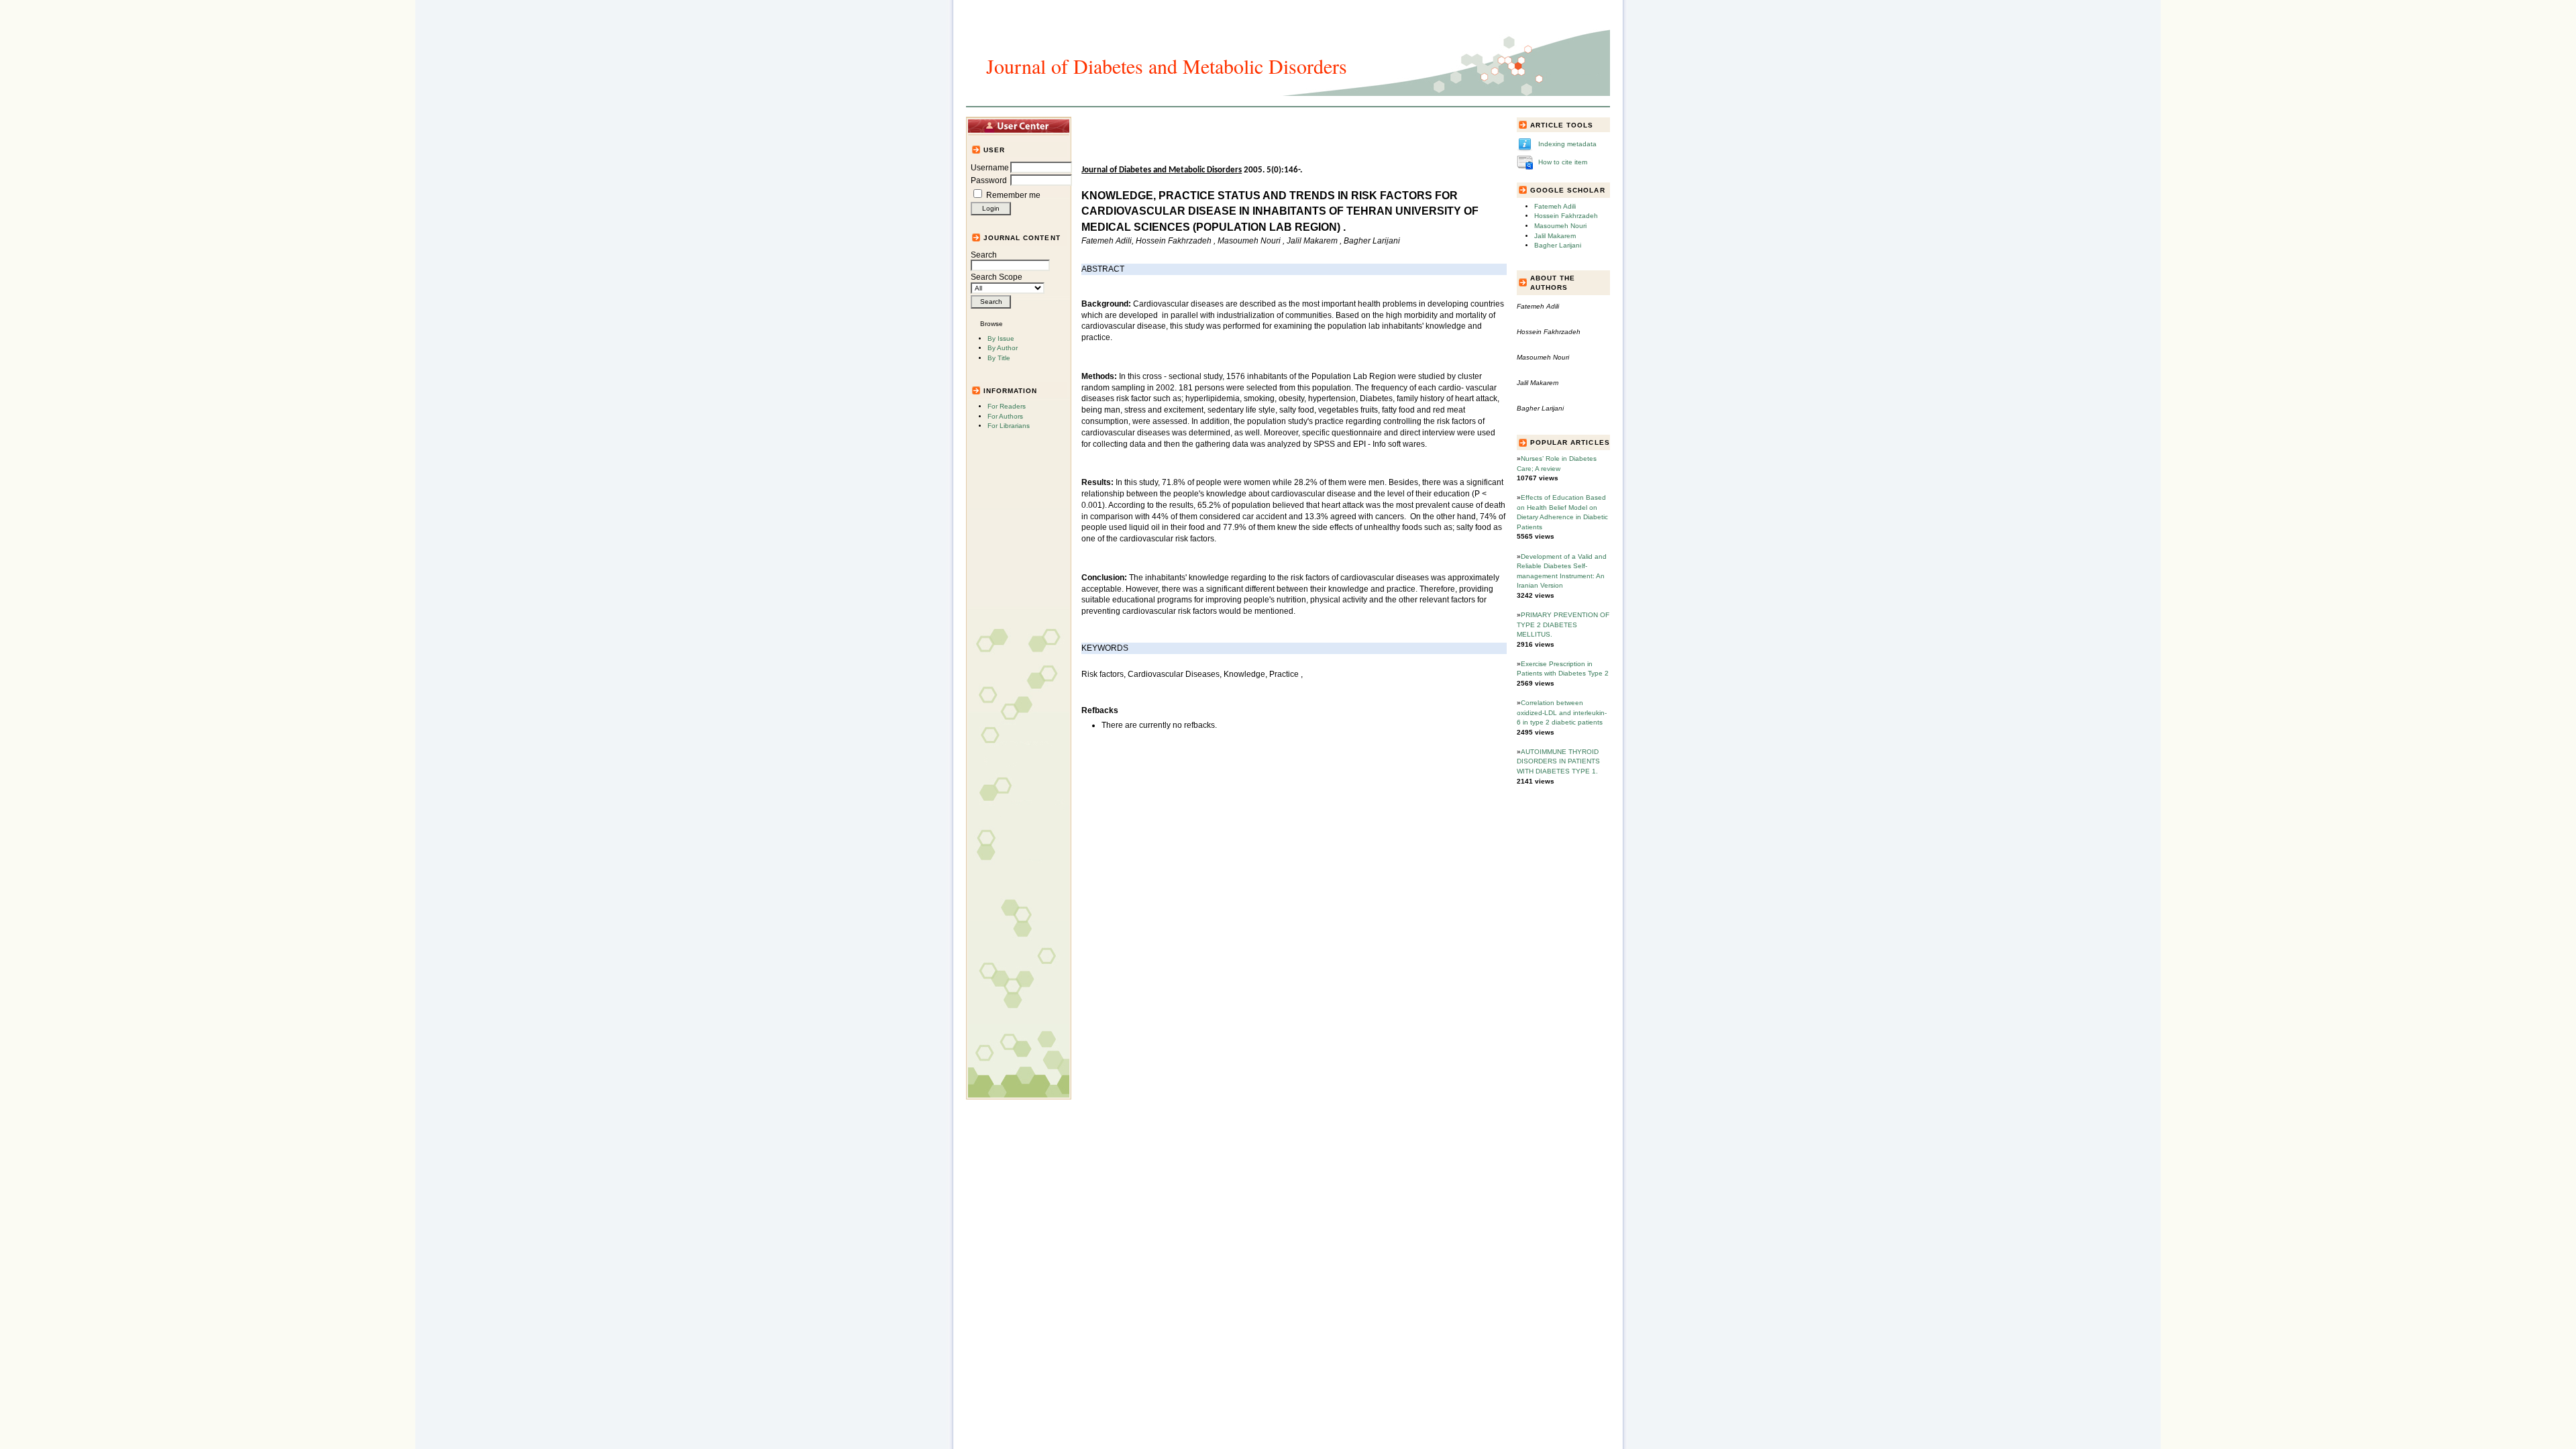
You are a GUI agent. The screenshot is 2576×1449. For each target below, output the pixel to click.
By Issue (1001, 338)
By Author (1003, 348)
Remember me (1013, 195)
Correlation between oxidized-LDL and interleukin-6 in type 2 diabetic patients (1562, 712)
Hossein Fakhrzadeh (1566, 216)
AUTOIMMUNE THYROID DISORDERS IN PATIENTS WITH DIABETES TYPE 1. (1558, 761)
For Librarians (1009, 426)
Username (990, 168)
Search (984, 255)
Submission (1298, 125)
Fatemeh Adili (1555, 206)
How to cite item (1563, 162)
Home (1104, 125)
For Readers (1007, 406)
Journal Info (1240, 125)
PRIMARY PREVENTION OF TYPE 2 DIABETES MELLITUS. (1563, 625)
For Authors (1005, 416)
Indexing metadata (1567, 144)
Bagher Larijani (1558, 245)
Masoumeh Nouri (1560, 226)
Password (989, 180)
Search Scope (997, 277)
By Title (999, 358)
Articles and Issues (1165, 125)
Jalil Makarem (1555, 236)
